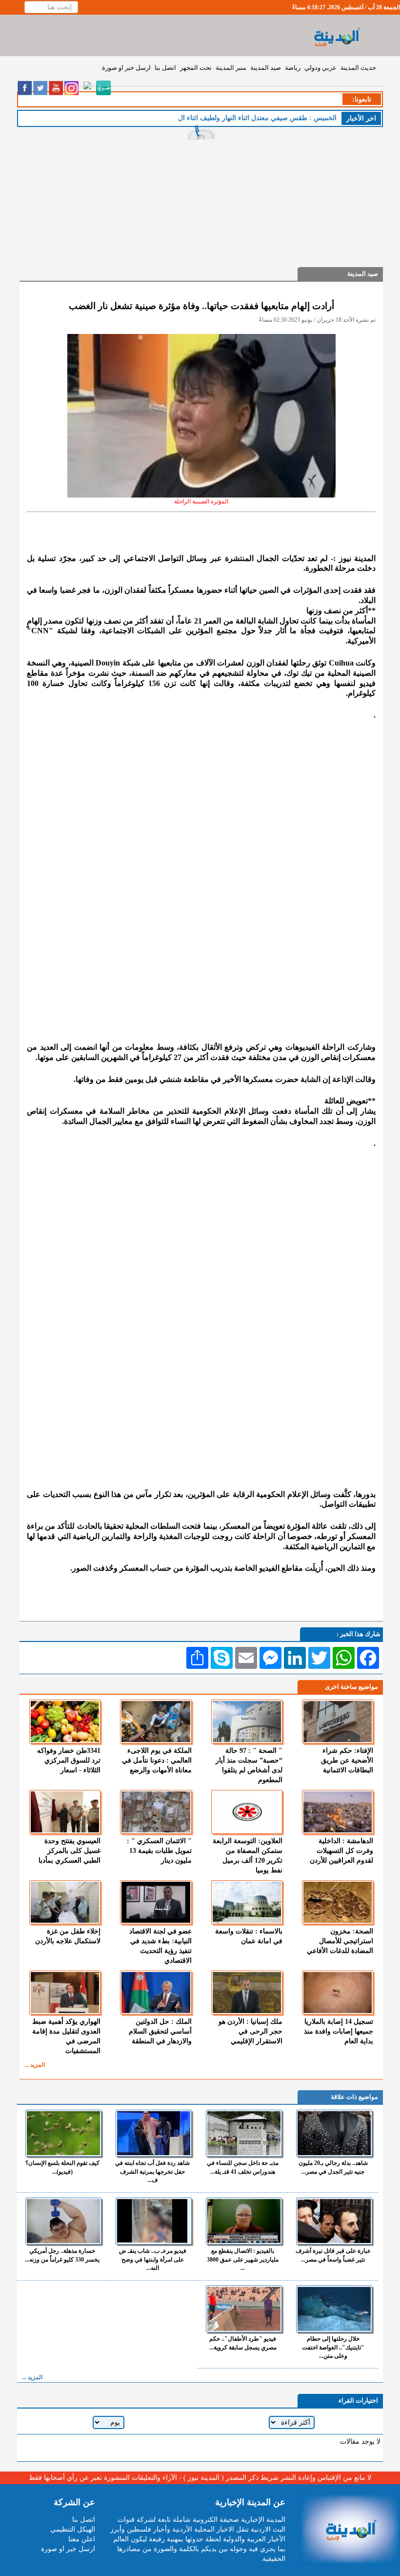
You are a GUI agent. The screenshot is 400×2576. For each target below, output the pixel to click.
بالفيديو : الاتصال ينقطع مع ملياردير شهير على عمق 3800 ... (243, 2259)
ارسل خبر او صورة (126, 68)
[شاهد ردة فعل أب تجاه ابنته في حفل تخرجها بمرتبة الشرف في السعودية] (154, 2133)
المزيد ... (35, 2065)
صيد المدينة (266, 68)
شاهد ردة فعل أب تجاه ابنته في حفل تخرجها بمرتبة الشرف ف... (152, 2171)
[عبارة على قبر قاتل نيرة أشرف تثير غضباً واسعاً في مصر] (334, 2221)
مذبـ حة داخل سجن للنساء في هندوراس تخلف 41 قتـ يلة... (243, 2167)
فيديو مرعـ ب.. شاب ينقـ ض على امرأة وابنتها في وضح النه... (153, 2259)
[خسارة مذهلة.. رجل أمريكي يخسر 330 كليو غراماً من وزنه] (63, 2221)
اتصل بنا (165, 68)
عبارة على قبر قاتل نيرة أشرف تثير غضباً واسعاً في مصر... (333, 2255)
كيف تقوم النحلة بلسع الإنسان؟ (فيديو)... (62, 2167)
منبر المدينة (231, 68)
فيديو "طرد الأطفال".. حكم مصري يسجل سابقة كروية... (243, 2343)
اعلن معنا (82, 2539)
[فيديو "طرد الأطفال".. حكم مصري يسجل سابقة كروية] (244, 2309)
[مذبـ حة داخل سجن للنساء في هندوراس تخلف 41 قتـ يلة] (244, 2133)
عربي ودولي (320, 68)
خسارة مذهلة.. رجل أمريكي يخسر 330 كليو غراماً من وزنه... (62, 2255)
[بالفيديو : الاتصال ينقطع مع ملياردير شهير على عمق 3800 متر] (244, 2221)
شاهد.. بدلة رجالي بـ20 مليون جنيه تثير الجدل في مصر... (333, 2167)
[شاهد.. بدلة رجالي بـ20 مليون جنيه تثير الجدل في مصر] (334, 2133)
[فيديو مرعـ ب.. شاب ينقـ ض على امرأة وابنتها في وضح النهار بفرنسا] (154, 2221)
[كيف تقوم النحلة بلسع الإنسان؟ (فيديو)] (63, 2133)
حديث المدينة (358, 68)
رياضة (293, 68)
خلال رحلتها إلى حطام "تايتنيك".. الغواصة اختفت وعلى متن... (333, 2347)
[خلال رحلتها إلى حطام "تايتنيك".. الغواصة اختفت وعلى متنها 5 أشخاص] (334, 2309)
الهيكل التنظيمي (73, 2529)
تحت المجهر (196, 68)
